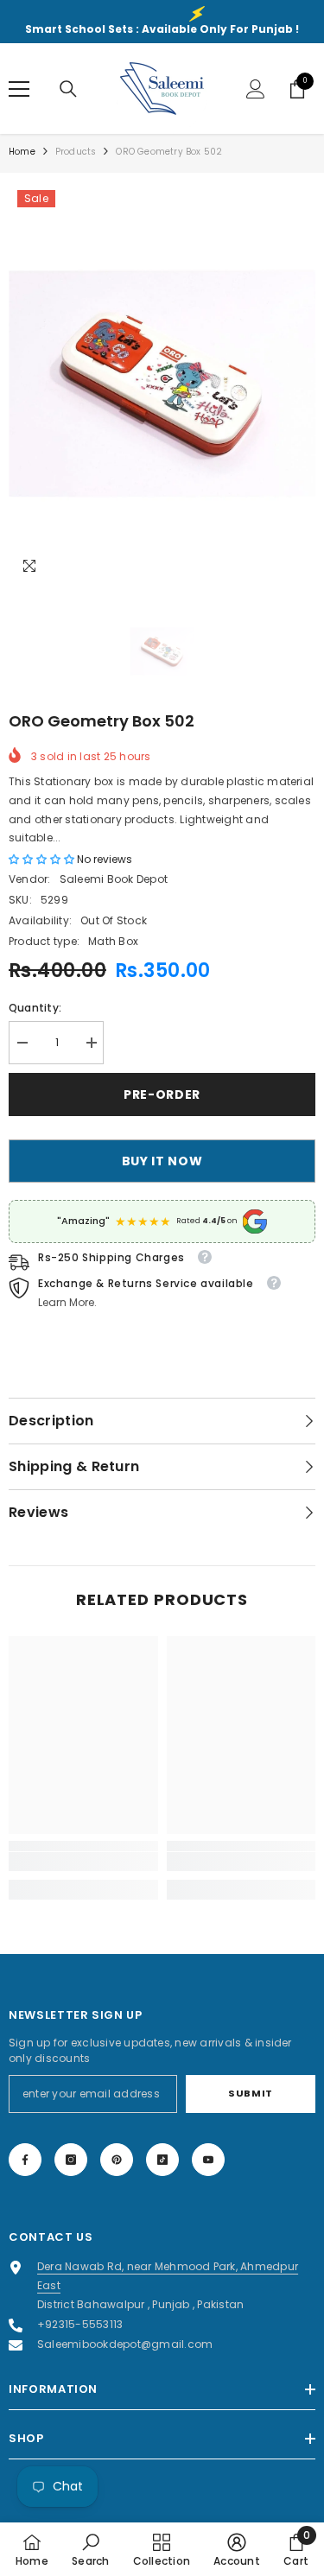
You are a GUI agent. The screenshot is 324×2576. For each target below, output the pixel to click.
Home (22, 152)
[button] (43, 859)
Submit (250, 2093)
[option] (162, 384)
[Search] (68, 89)
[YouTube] (208, 2160)
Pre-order (162, 1094)
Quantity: (35, 1008)
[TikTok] (162, 2160)
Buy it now (162, 1161)
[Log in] (256, 89)
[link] (83, 1862)
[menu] (19, 89)
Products (76, 152)
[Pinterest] (117, 2160)
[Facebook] (25, 2160)
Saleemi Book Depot (114, 879)
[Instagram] (71, 2160)
